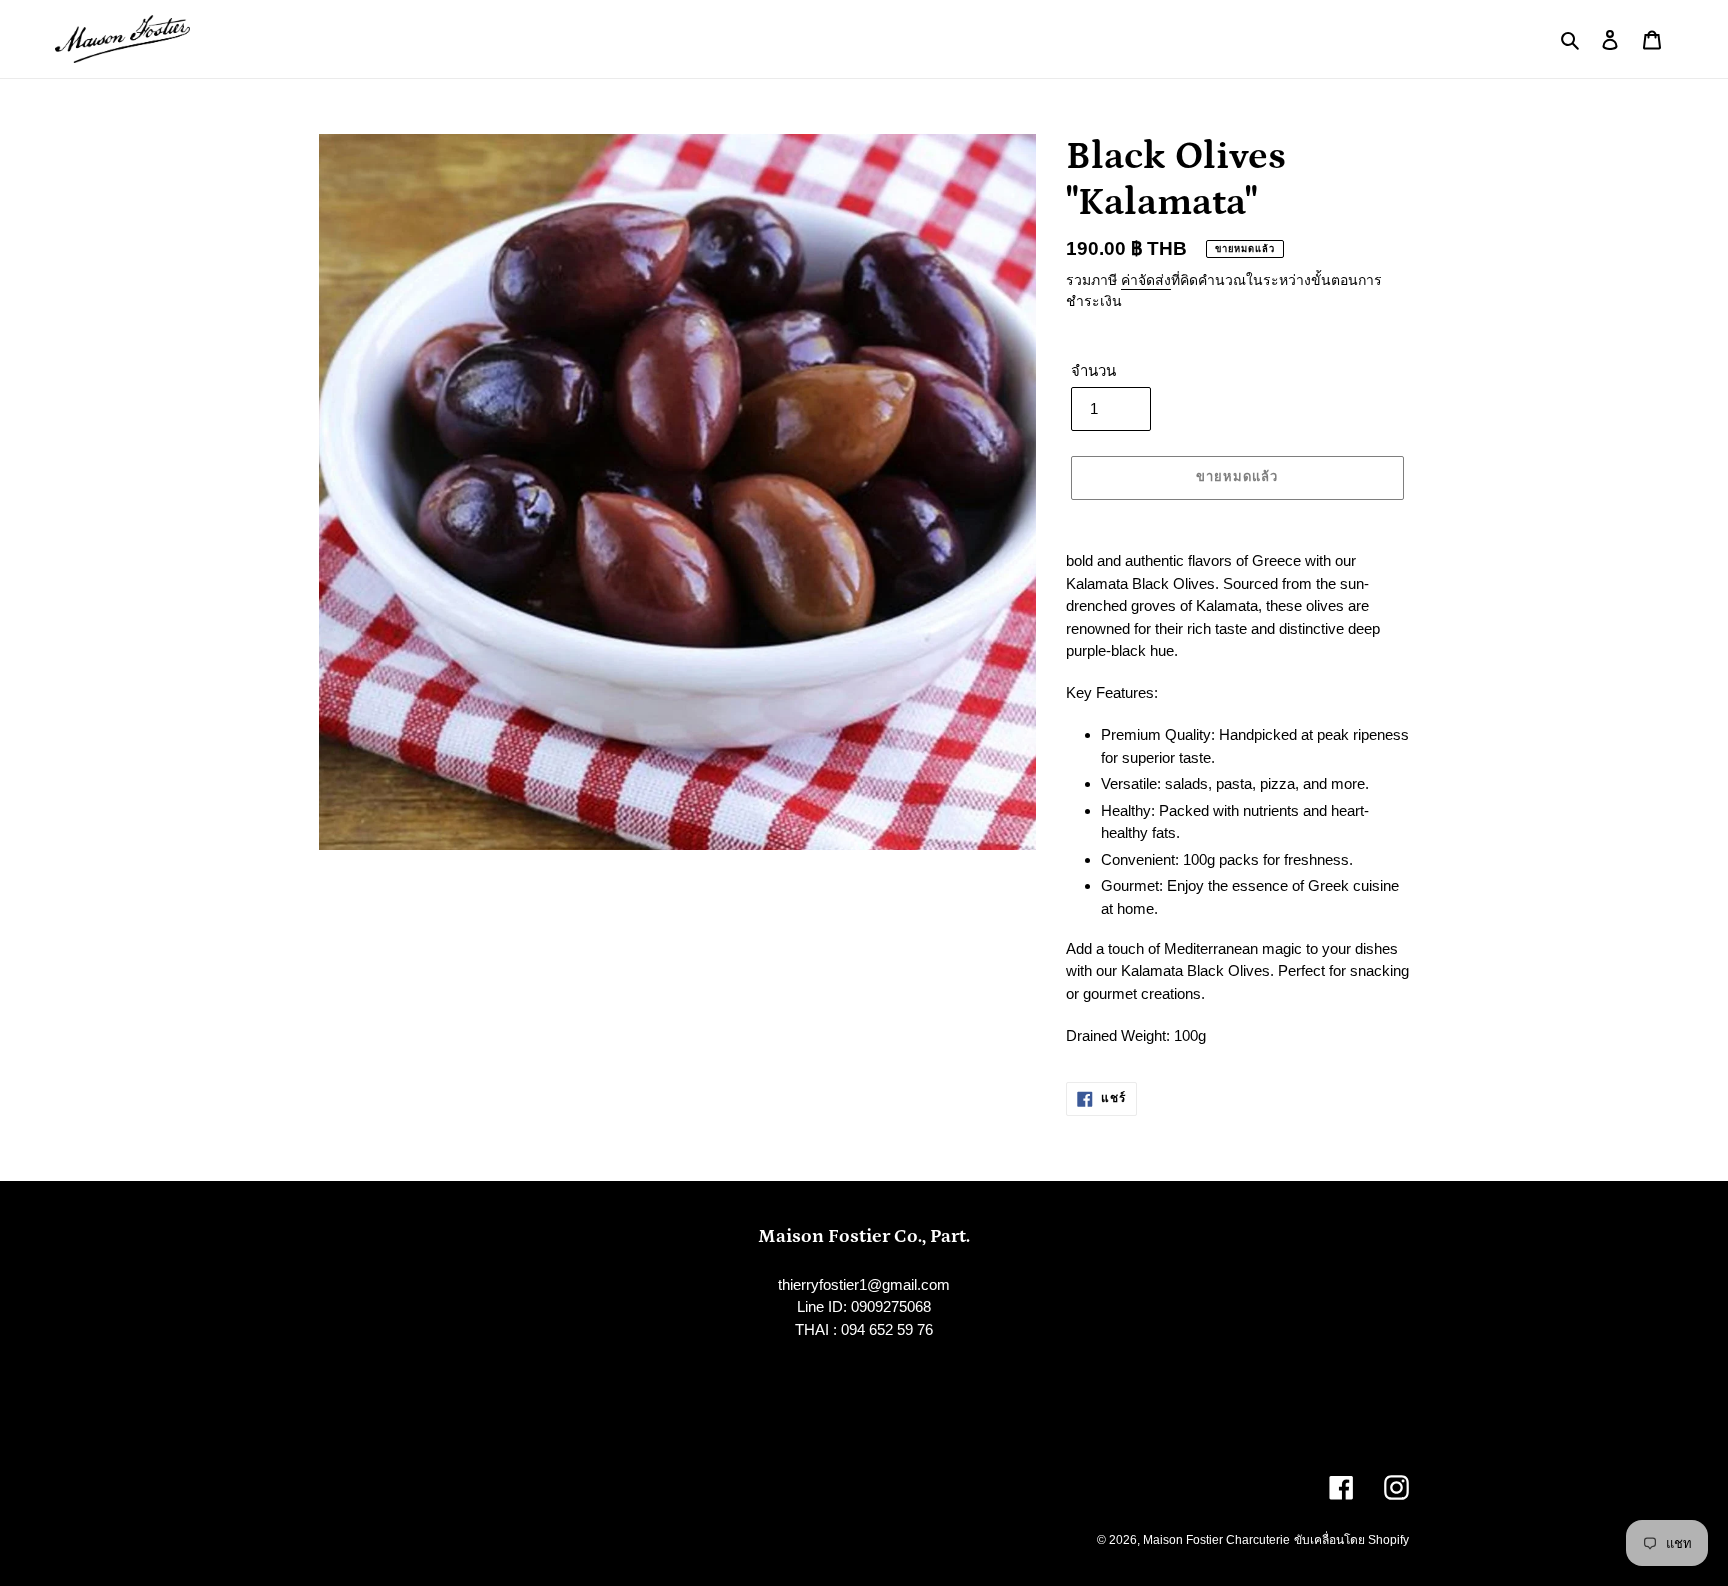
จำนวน (1093, 370)
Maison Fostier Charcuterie (1216, 1540)
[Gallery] (677, 492)
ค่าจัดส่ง (1146, 280)
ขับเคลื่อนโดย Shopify (1351, 1540)
